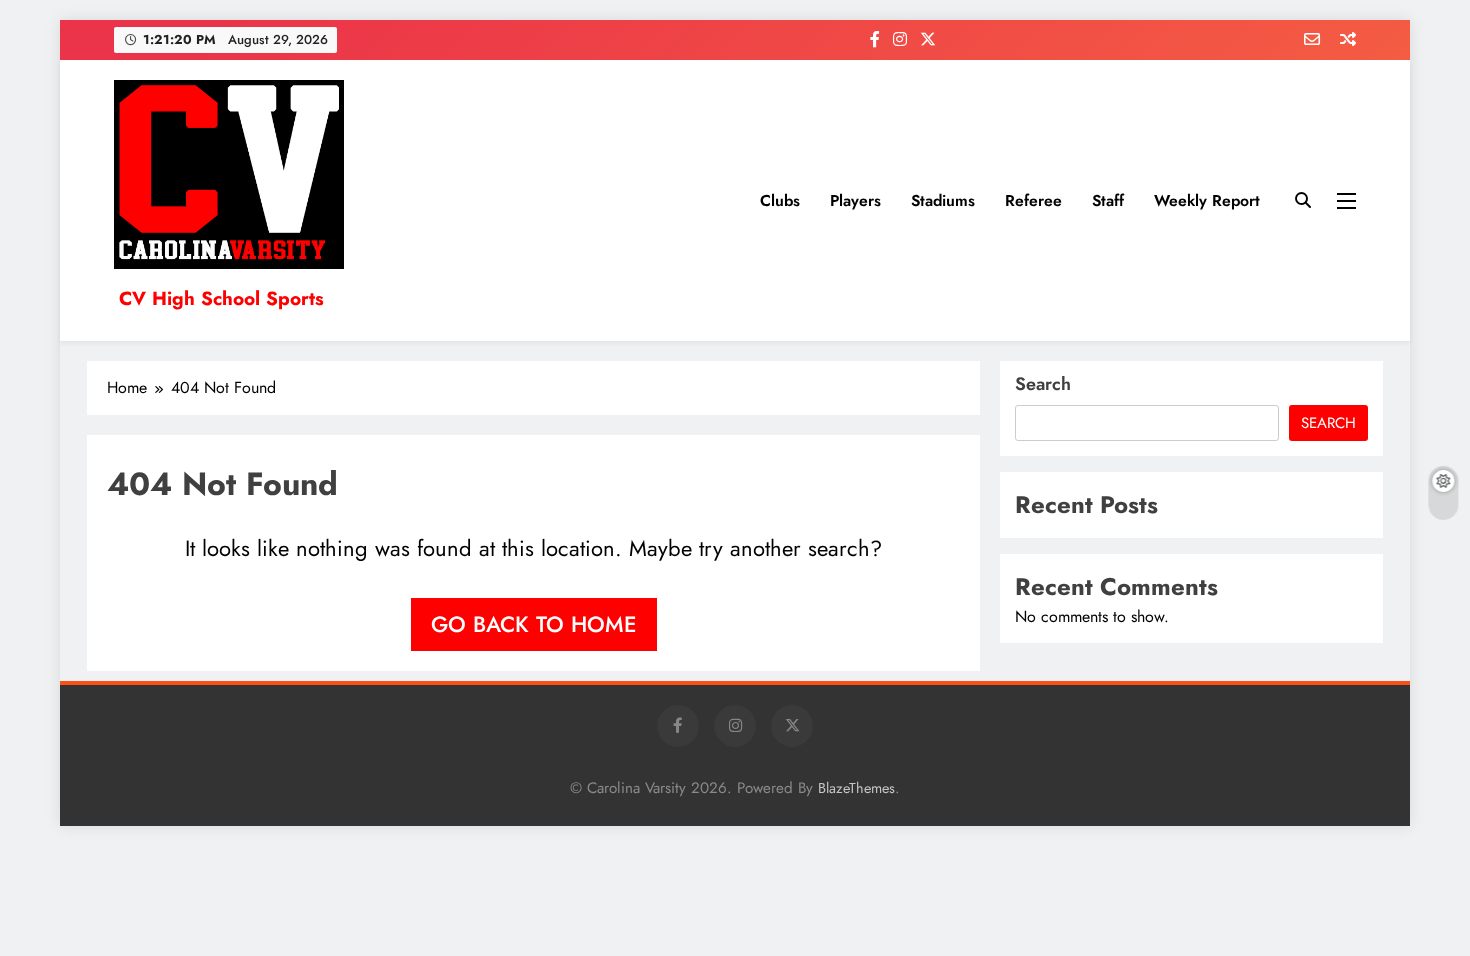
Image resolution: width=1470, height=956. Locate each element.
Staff (1108, 200)
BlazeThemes (856, 788)
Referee (1033, 200)
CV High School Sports (221, 298)
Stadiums (943, 200)
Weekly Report (1207, 200)
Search (1043, 384)
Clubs (780, 200)
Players (855, 200)
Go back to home (534, 624)
